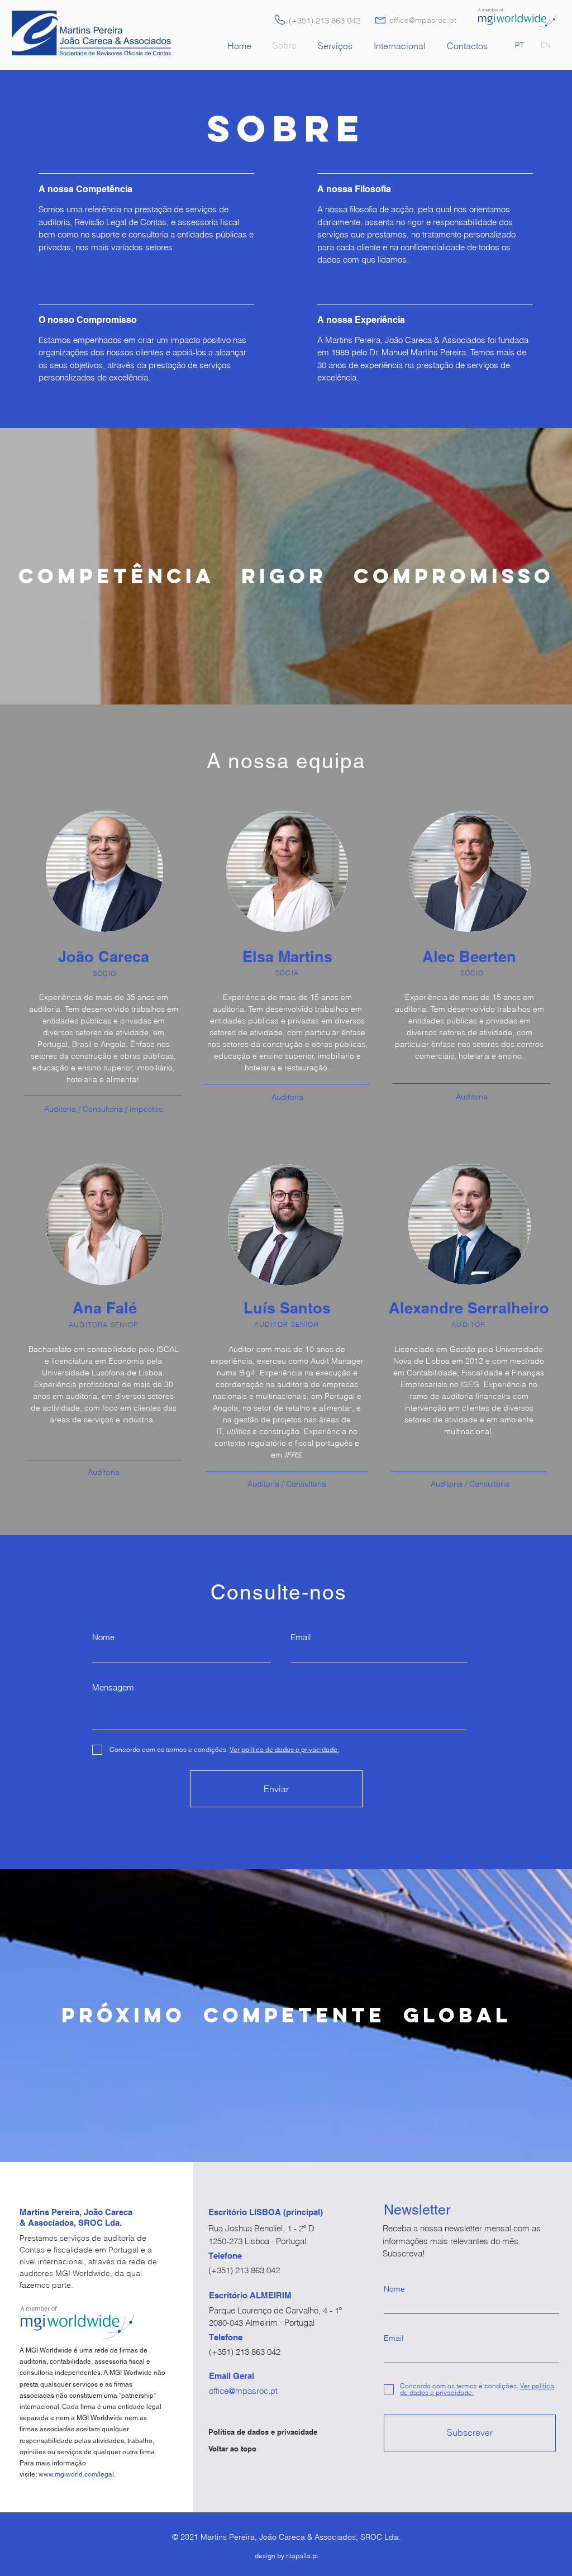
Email (301, 1637)
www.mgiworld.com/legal (76, 2474)
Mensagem (113, 1687)
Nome (103, 1637)
